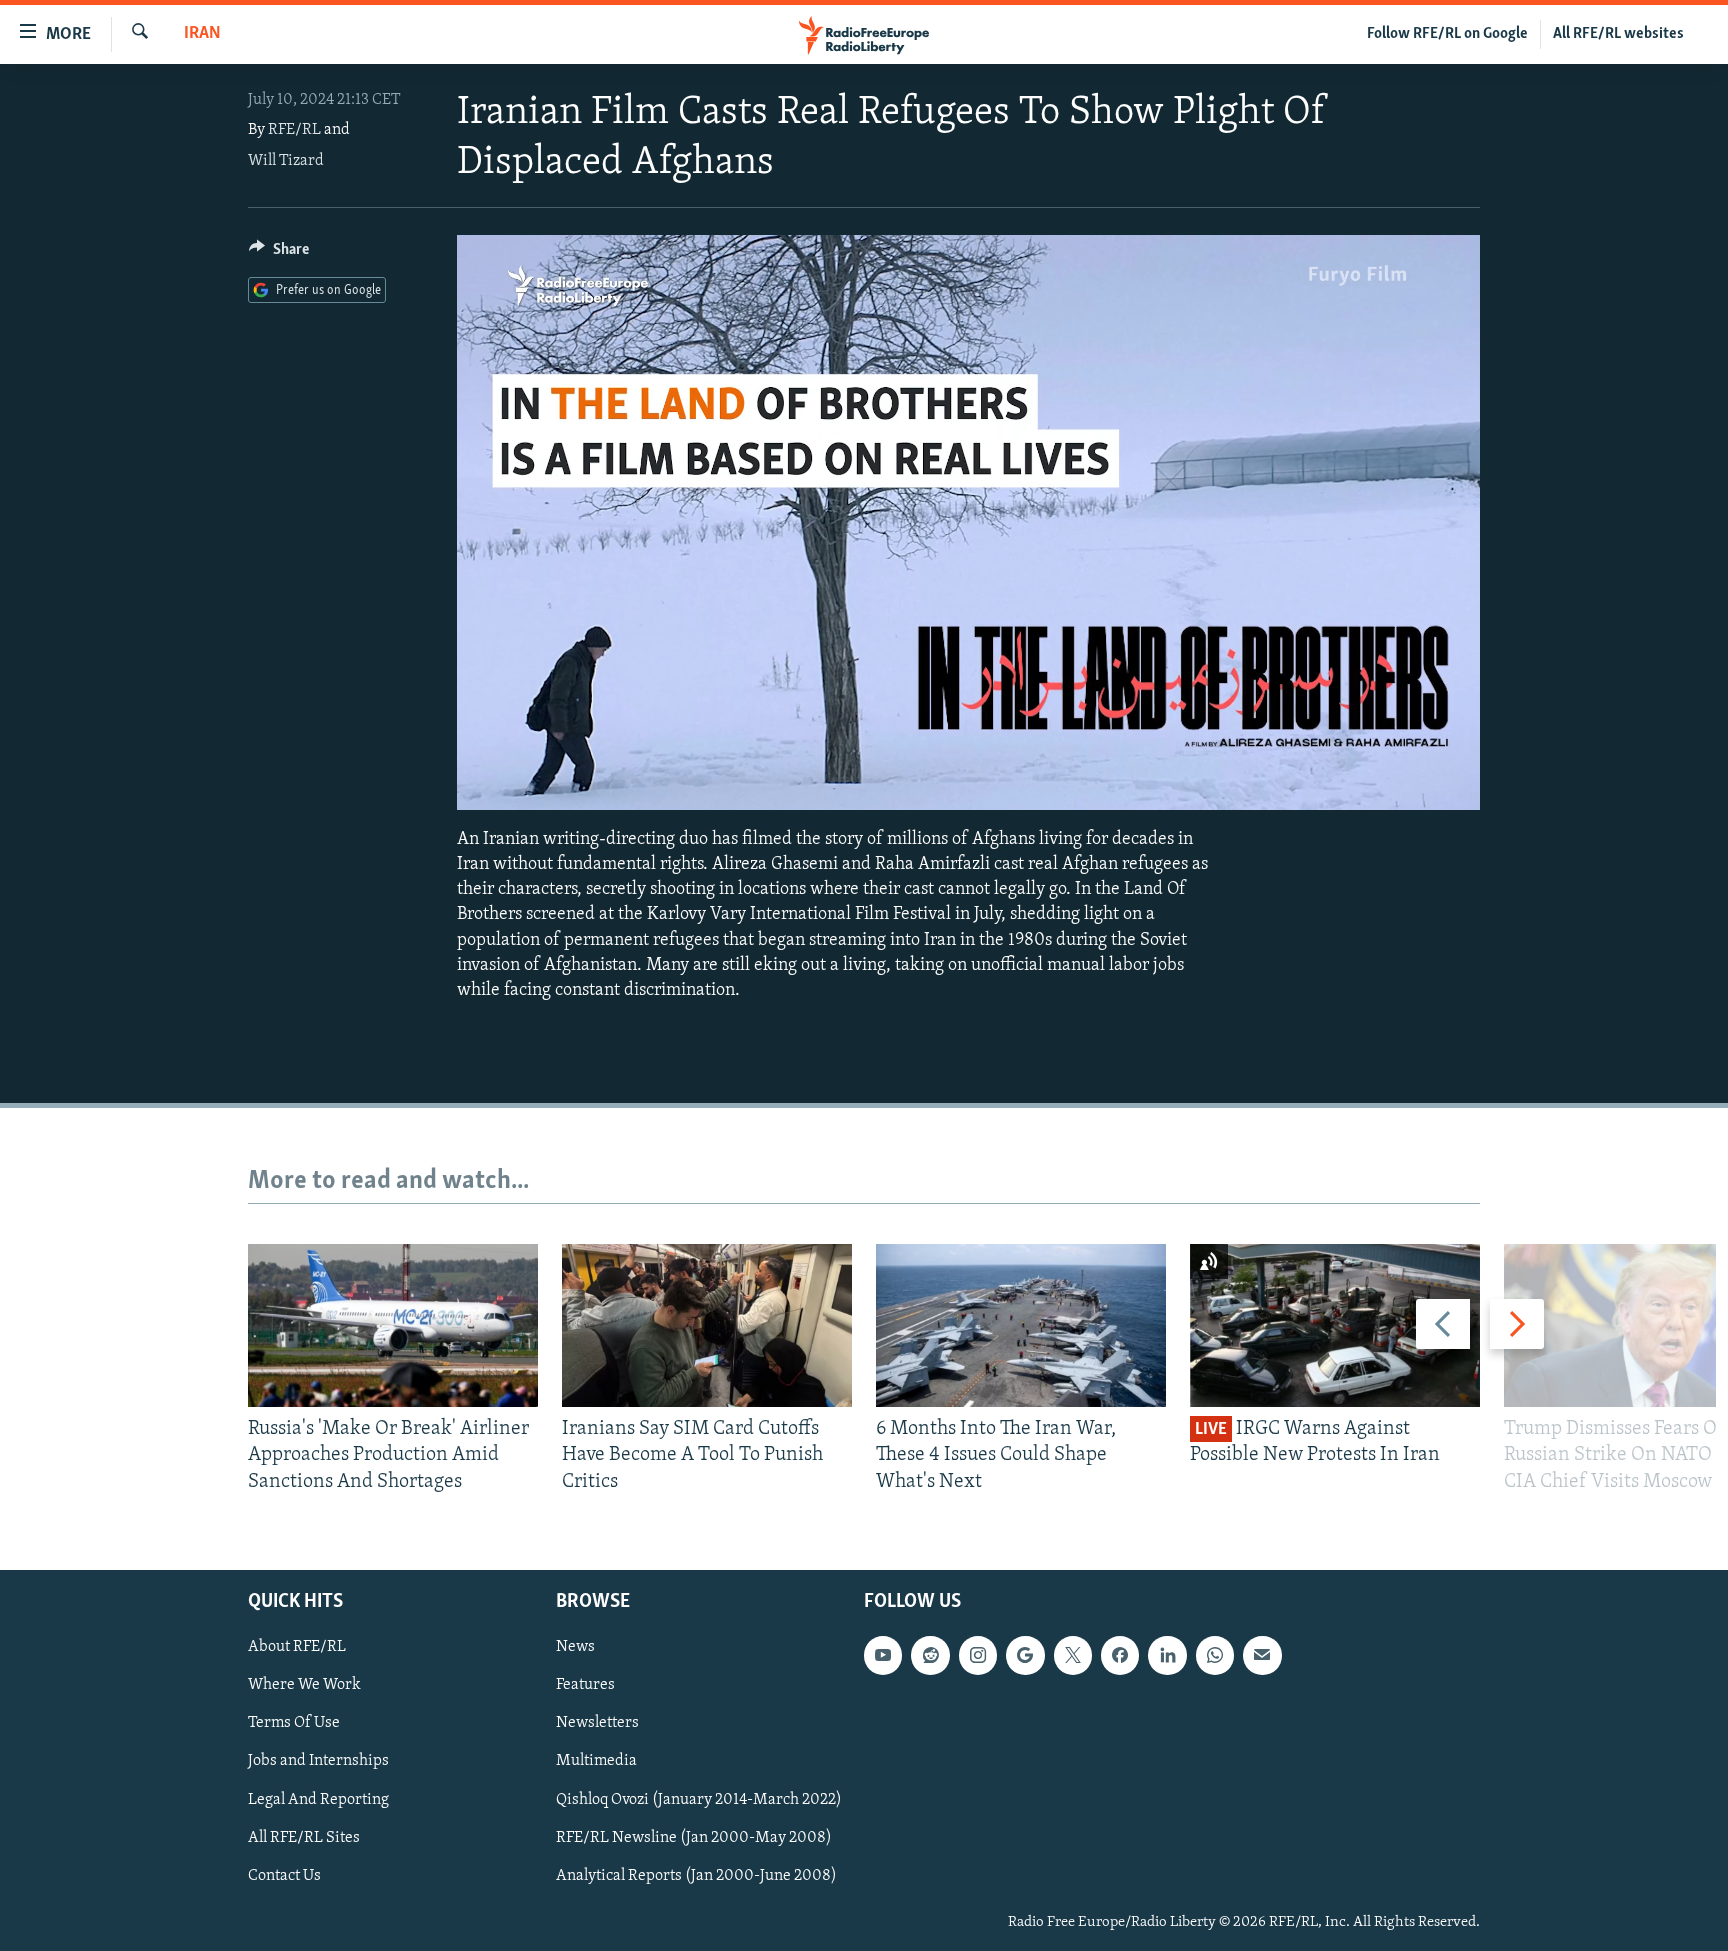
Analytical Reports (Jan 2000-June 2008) (696, 1876)
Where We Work (304, 1685)
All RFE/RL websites (1618, 34)
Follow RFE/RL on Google (1447, 34)
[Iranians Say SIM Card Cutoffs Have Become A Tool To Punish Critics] (707, 1325)
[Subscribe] (1262, 1655)
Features (585, 1685)
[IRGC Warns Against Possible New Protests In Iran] (1335, 1325)
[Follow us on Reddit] (930, 1655)
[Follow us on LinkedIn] (1167, 1655)
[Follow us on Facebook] (1120, 1655)
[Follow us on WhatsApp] (1215, 1655)
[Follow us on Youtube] (883, 1655)
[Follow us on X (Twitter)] (1073, 1655)
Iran (202, 34)
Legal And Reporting (318, 1800)
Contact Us (284, 1876)
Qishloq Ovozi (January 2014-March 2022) (699, 1800)
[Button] (279, 254)
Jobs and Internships (318, 1762)
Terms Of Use (294, 1724)
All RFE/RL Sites (304, 1838)
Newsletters (597, 1724)
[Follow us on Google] (1025, 1655)
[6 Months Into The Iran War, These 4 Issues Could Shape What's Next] (1021, 1325)
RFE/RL (294, 130)
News (575, 1647)
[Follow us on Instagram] (978, 1655)
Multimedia (596, 1762)
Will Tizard (286, 161)
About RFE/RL (297, 1647)
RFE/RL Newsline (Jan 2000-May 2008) (694, 1838)
